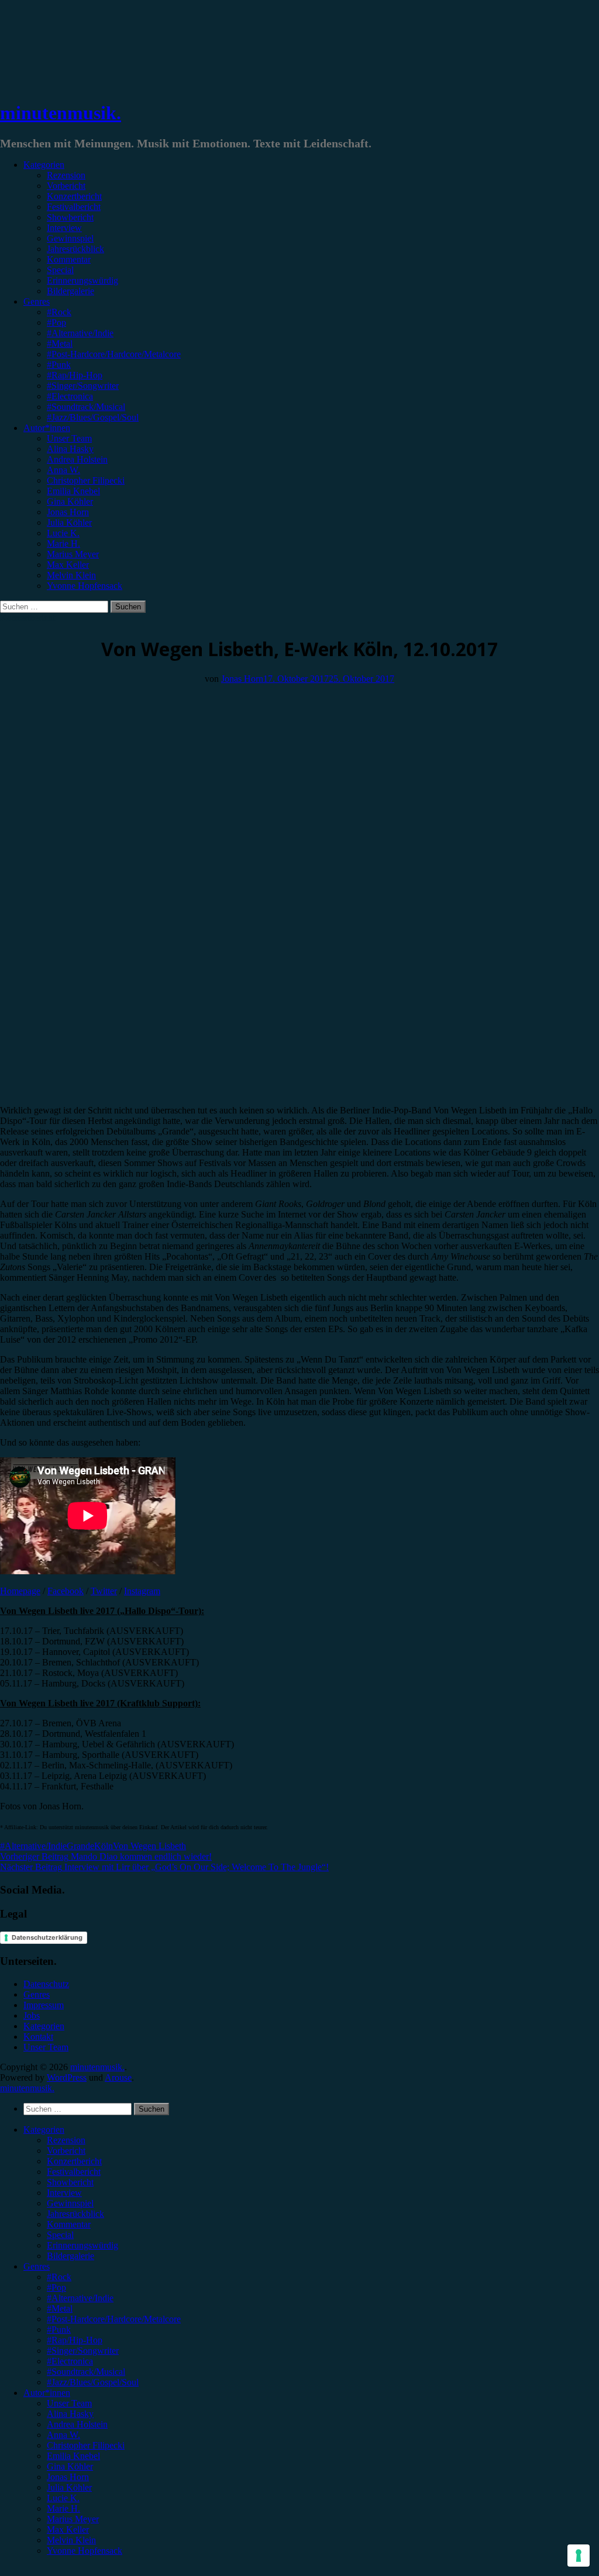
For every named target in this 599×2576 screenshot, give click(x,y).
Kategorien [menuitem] (44, 2130)
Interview (64, 228)
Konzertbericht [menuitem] (74, 2161)
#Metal (60, 344)
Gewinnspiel (70, 238)
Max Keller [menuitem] (68, 2530)
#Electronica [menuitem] (70, 2361)
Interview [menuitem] (64, 2193)
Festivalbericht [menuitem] (74, 2172)
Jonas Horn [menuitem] (68, 2477)
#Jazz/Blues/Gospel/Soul (93, 417)
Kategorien (44, 165)
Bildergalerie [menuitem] (70, 2256)
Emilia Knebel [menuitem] (73, 2456)
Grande (80, 1846)
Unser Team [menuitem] (69, 2403)
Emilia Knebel (73, 491)
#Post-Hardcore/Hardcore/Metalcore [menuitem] (114, 2319)
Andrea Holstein (77, 459)
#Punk (59, 365)
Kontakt (38, 2037)
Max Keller (68, 565)
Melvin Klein (71, 575)
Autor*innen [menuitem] (47, 2393)
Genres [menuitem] (37, 2266)
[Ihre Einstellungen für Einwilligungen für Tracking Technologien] (579, 2556)
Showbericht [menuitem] (70, 2182)
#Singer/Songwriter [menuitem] (83, 2351)
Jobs (32, 2015)
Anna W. (63, 470)
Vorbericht (66, 186)
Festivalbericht (74, 207)
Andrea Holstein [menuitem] (77, 2424)
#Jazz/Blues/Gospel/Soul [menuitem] (93, 2382)
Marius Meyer (73, 554)
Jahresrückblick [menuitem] (75, 2214)
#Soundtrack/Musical (86, 407)
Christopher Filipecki (86, 480)
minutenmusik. (61, 113)
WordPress (67, 2077)
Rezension (66, 175)
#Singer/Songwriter (83, 386)
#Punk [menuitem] (59, 2330)
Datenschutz (46, 1984)
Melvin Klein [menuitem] (71, 2540)
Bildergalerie (70, 291)
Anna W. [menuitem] (63, 2435)
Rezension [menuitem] (66, 2140)
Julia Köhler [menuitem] (69, 2487)
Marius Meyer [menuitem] (73, 2519)
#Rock (59, 312)
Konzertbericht (74, 196)
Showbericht (70, 217)
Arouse (118, 2077)
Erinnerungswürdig (82, 280)
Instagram (142, 1591)
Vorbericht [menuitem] (66, 2151)
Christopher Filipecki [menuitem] (86, 2445)
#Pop (56, 323)
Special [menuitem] (60, 2235)
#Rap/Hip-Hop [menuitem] (75, 2340)
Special (60, 270)
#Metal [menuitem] (60, 2308)
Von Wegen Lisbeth (149, 1846)
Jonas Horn (68, 512)
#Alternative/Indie (80, 333)
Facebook (66, 1591)
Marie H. (63, 544)
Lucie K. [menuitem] (63, 2498)
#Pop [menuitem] (56, 2287)
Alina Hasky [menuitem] (70, 2414)
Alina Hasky (70, 449)
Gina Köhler (70, 501)
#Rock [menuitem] (59, 2277)
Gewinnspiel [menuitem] (70, 2203)
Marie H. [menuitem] (63, 2508)
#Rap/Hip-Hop (75, 375)
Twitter (104, 1591)
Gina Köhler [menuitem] (70, 2466)
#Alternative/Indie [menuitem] (80, 2298)
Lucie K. (63, 533)
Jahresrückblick (75, 249)
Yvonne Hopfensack (85, 586)
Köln (104, 1846)
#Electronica (70, 396)
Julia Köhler (69, 523)
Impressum (44, 2005)
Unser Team (69, 438)
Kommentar (69, 259)
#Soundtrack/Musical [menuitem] (86, 2372)
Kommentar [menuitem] (69, 2224)
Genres (37, 301)
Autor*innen (47, 428)
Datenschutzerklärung (47, 1937)
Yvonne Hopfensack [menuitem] (85, 2551)
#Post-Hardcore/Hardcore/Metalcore (114, 354)
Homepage (20, 1591)
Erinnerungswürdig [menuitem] (82, 2245)
